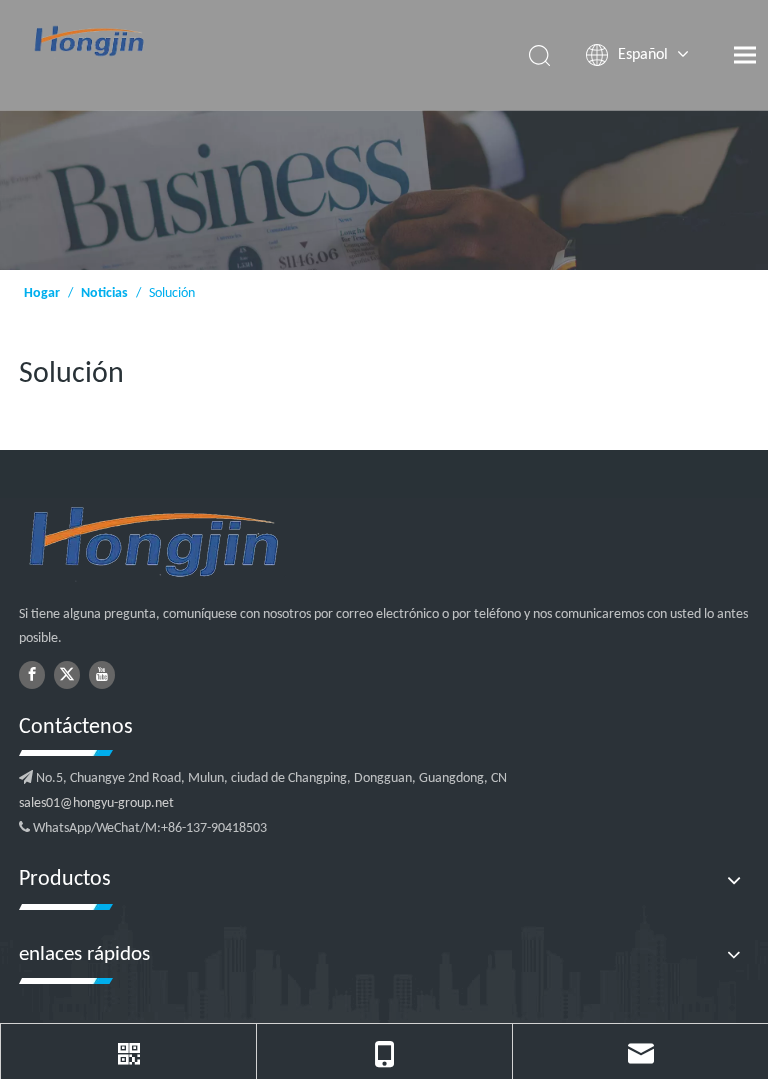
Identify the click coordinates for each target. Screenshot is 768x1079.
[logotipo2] (255, 543)
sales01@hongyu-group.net (96, 803)
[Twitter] (67, 675)
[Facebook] (32, 675)
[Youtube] (102, 675)
